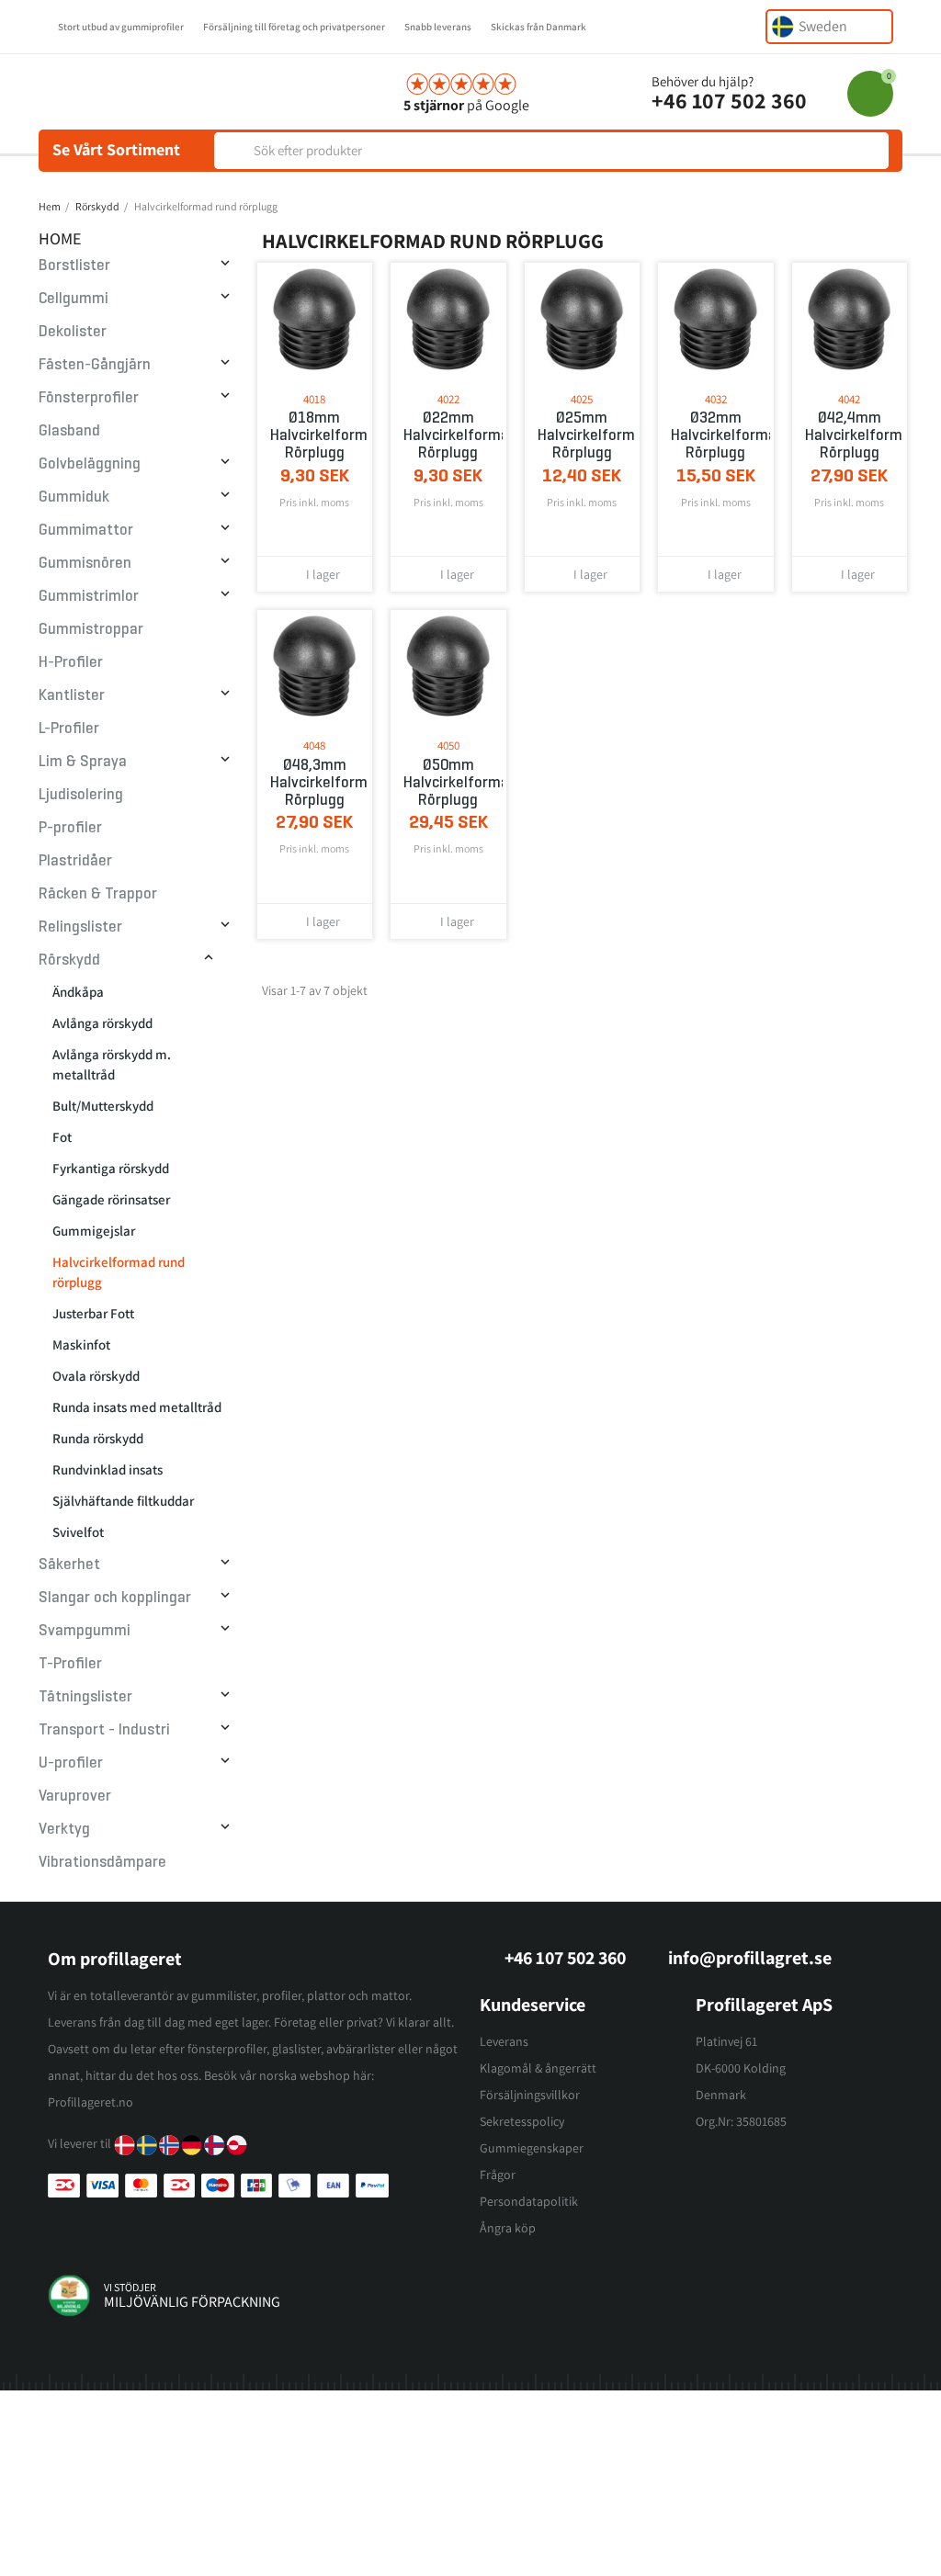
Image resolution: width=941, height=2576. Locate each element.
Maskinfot (81, 1344)
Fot (62, 1137)
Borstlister (74, 265)
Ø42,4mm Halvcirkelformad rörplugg (850, 435)
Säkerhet (69, 1564)
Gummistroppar (91, 629)
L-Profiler (69, 728)
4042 (849, 399)
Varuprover (75, 1796)
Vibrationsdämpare (102, 1862)
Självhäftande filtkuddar (123, 1501)
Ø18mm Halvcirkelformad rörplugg (315, 435)
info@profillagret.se (750, 1958)
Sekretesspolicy (522, 2121)
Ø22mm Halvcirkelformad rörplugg (448, 435)
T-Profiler (70, 1663)
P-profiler (70, 827)
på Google (466, 105)
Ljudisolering (81, 794)
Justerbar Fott (93, 1313)
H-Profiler (71, 662)
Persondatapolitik (529, 2201)
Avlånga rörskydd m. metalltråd (112, 1064)
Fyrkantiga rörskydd (111, 1168)
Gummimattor (86, 530)
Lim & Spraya (83, 761)
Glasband (69, 430)
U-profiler (71, 1763)
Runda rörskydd (98, 1438)
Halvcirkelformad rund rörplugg (119, 1272)
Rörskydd (69, 960)
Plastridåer (75, 860)
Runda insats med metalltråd (137, 1407)
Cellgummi (74, 298)
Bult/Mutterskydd (103, 1106)
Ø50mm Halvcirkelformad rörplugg (448, 782)
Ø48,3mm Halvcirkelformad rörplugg (315, 782)
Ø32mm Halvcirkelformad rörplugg (716, 435)
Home (60, 238)
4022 (448, 399)
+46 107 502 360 (729, 100)
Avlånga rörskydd (102, 1023)
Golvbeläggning (90, 463)
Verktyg (64, 1829)
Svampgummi (85, 1630)
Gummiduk (74, 497)
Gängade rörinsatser (111, 1199)
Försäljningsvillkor (530, 2095)
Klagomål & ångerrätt (538, 2068)
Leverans (504, 2041)
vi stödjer (130, 2287)
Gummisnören (85, 563)
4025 (582, 399)
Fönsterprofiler (89, 397)
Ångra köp (508, 2228)
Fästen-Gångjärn (95, 364)
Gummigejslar (94, 1231)
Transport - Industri (104, 1729)
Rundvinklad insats (108, 1469)
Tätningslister (85, 1696)
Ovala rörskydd (96, 1376)
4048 (314, 746)
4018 (314, 399)
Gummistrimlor (89, 596)
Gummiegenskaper (532, 2148)
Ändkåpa (78, 992)
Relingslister (80, 926)
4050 (448, 746)
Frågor (498, 2175)
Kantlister (72, 695)
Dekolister (73, 331)
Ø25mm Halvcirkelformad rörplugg (583, 435)
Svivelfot (78, 1532)
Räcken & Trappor (98, 893)
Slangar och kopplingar (115, 1597)
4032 (716, 399)
